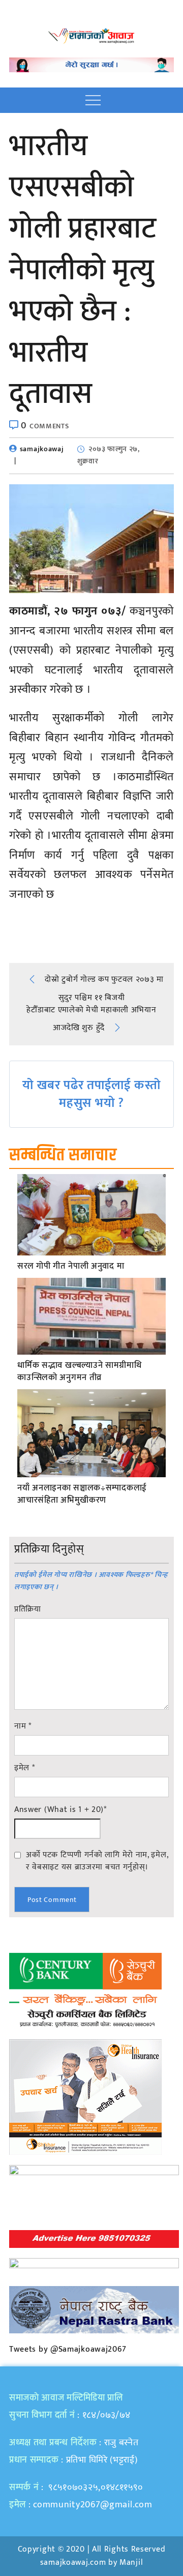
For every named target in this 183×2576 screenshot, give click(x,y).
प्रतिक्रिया (28, 1609)
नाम (23, 1726)
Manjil (131, 2563)
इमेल (25, 1768)
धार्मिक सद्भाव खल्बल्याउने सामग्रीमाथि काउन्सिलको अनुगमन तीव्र (79, 1372)
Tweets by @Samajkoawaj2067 (68, 2349)
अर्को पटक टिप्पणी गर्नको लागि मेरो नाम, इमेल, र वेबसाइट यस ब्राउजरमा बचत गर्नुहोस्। (97, 1861)
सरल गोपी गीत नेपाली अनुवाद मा (71, 1267)
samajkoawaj (42, 449)
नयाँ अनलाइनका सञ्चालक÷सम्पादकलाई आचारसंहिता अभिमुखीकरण (82, 1495)
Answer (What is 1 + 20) (60, 1810)
